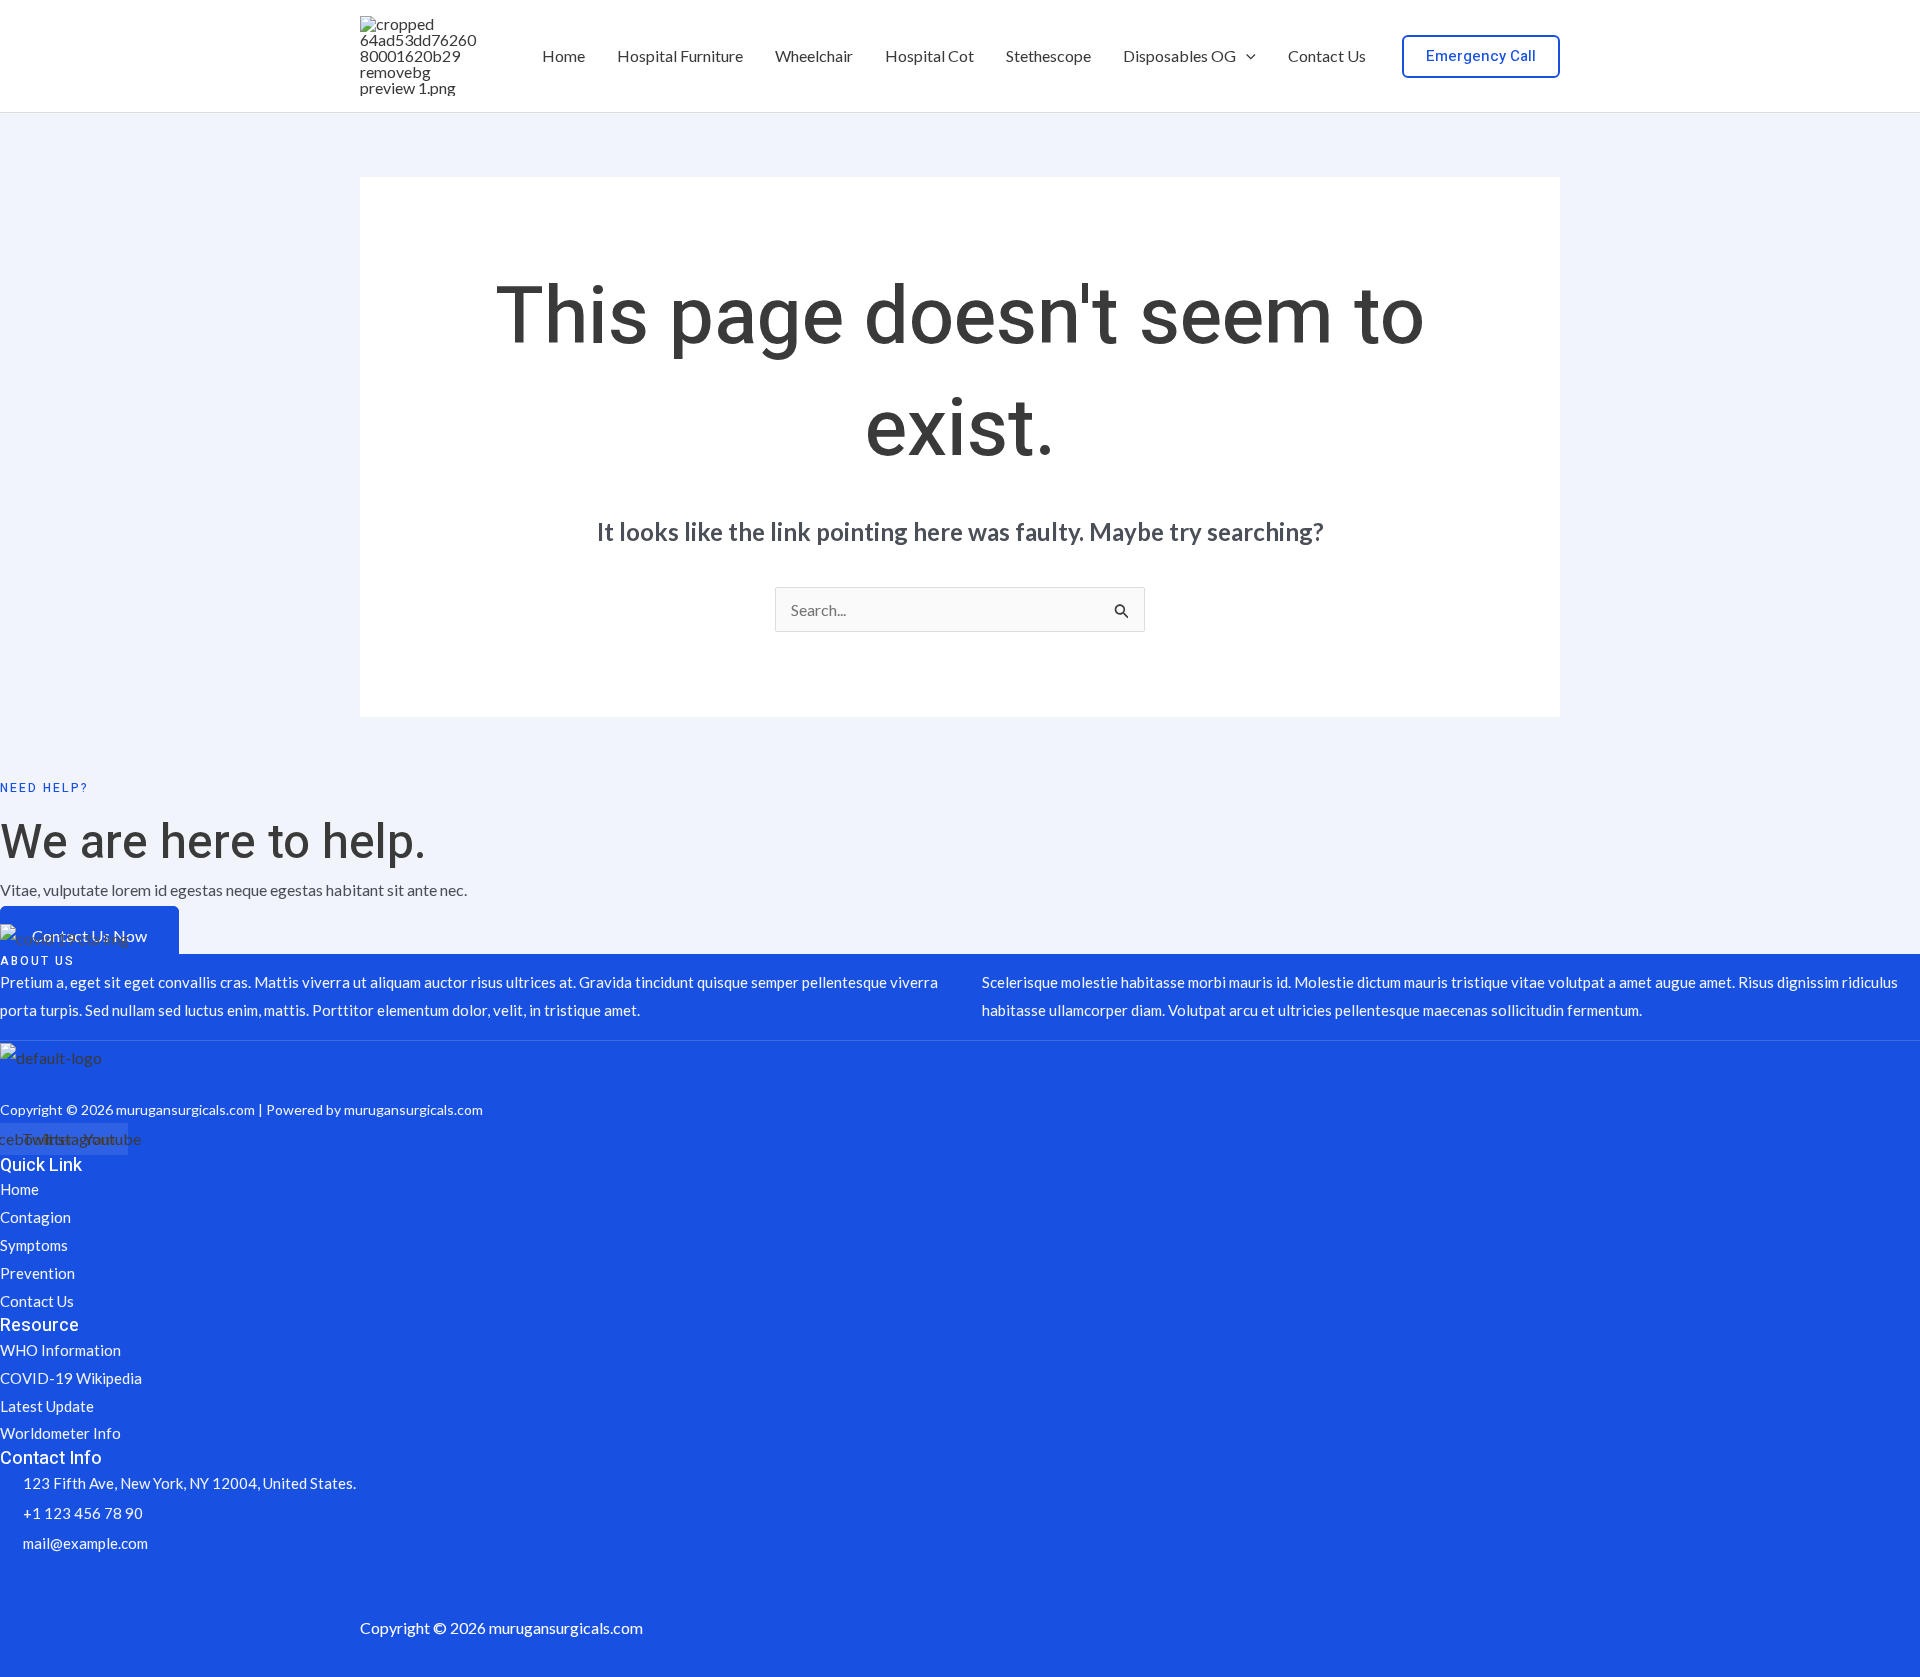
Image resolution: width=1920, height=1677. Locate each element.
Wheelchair (814, 55)
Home (563, 55)
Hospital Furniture (680, 55)
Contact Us (1327, 55)
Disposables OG (1179, 55)
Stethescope (1048, 55)
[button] (1246, 56)
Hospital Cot (929, 55)
